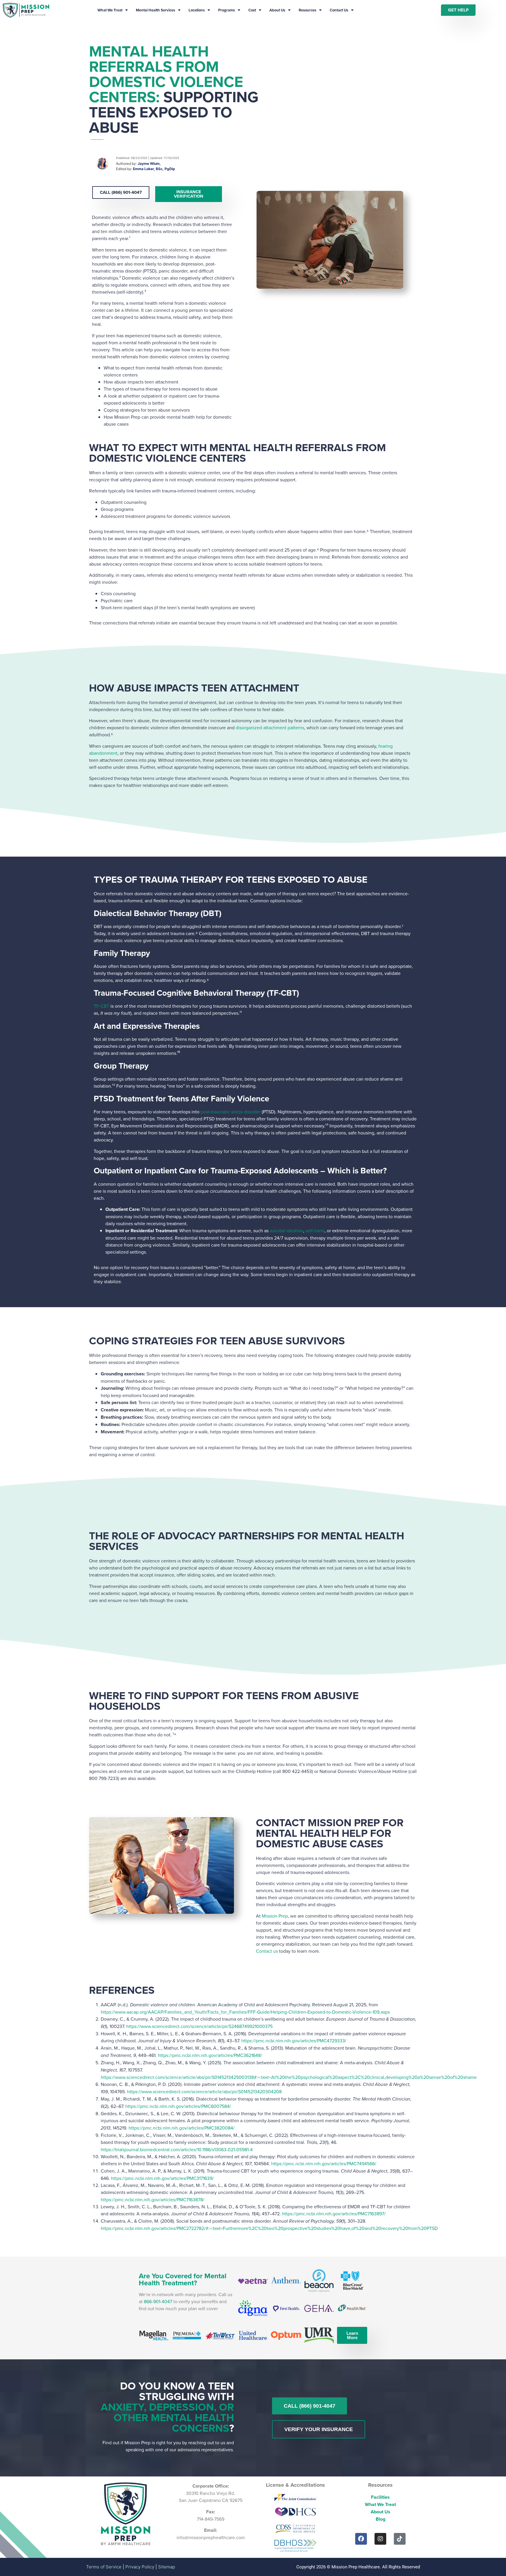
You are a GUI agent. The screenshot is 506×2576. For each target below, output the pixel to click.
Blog (381, 2519)
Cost (252, 10)
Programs (226, 10)
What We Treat (110, 10)
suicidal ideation (286, 1230)
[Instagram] (380, 2539)
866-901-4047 (158, 2301)
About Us (277, 10)
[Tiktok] (400, 2539)
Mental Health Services (155, 10)
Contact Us (339, 10)
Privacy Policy (140, 2567)
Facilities (380, 2497)
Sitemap (167, 2567)
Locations (197, 10)
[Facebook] (361, 2539)
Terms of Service (104, 2567)
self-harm (315, 1230)
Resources (307, 10)
